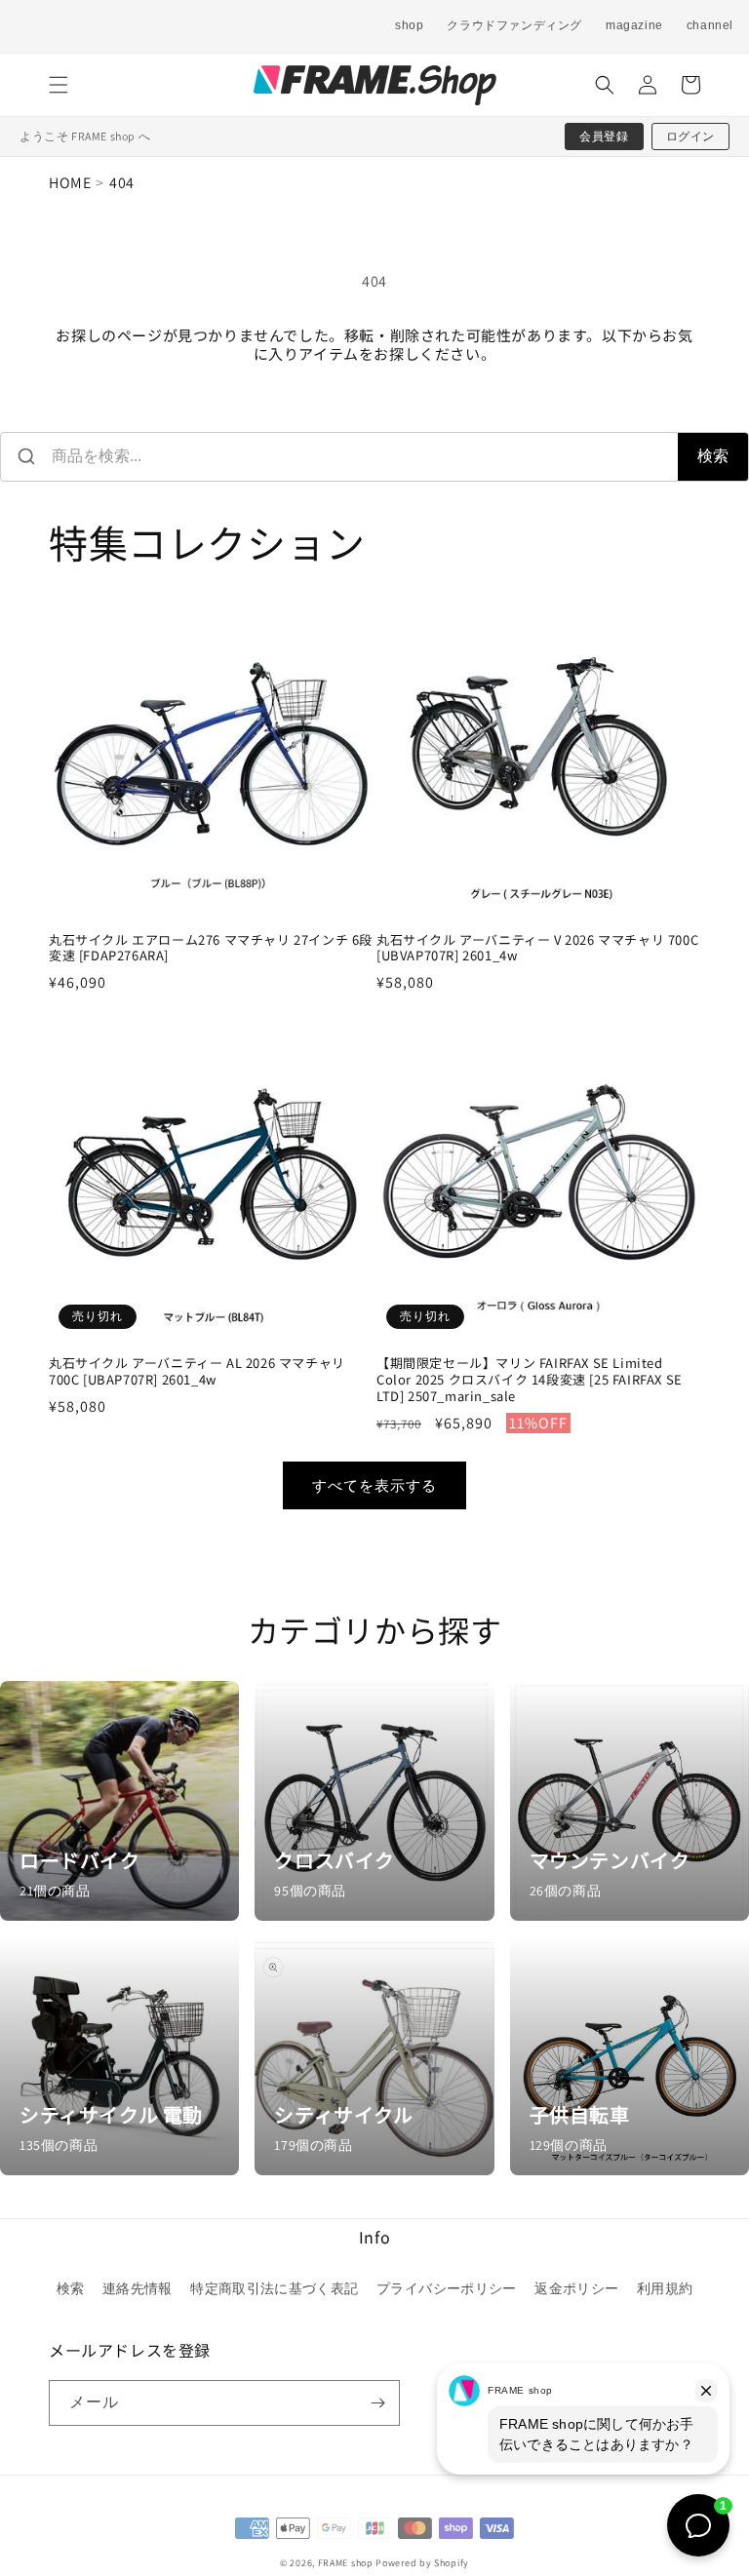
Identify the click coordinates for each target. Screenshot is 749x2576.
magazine (634, 25)
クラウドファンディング (514, 25)
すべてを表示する (374, 1485)
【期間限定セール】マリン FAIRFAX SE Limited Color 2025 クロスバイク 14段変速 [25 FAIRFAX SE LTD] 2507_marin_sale (530, 1380)
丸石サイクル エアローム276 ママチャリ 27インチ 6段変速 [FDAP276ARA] (211, 949)
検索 (713, 456)
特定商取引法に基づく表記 (274, 2288)
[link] (119, 1800)
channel (710, 25)
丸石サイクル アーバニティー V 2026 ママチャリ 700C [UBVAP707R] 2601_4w (537, 949)
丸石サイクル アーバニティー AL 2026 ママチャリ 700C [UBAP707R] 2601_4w (197, 1372)
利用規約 (665, 2288)
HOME (70, 183)
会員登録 (604, 136)
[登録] (377, 2403)
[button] (59, 85)
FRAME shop (346, 2563)
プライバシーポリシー (447, 2288)
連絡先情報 (138, 2288)
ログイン (690, 136)
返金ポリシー (576, 2288)
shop (409, 25)
